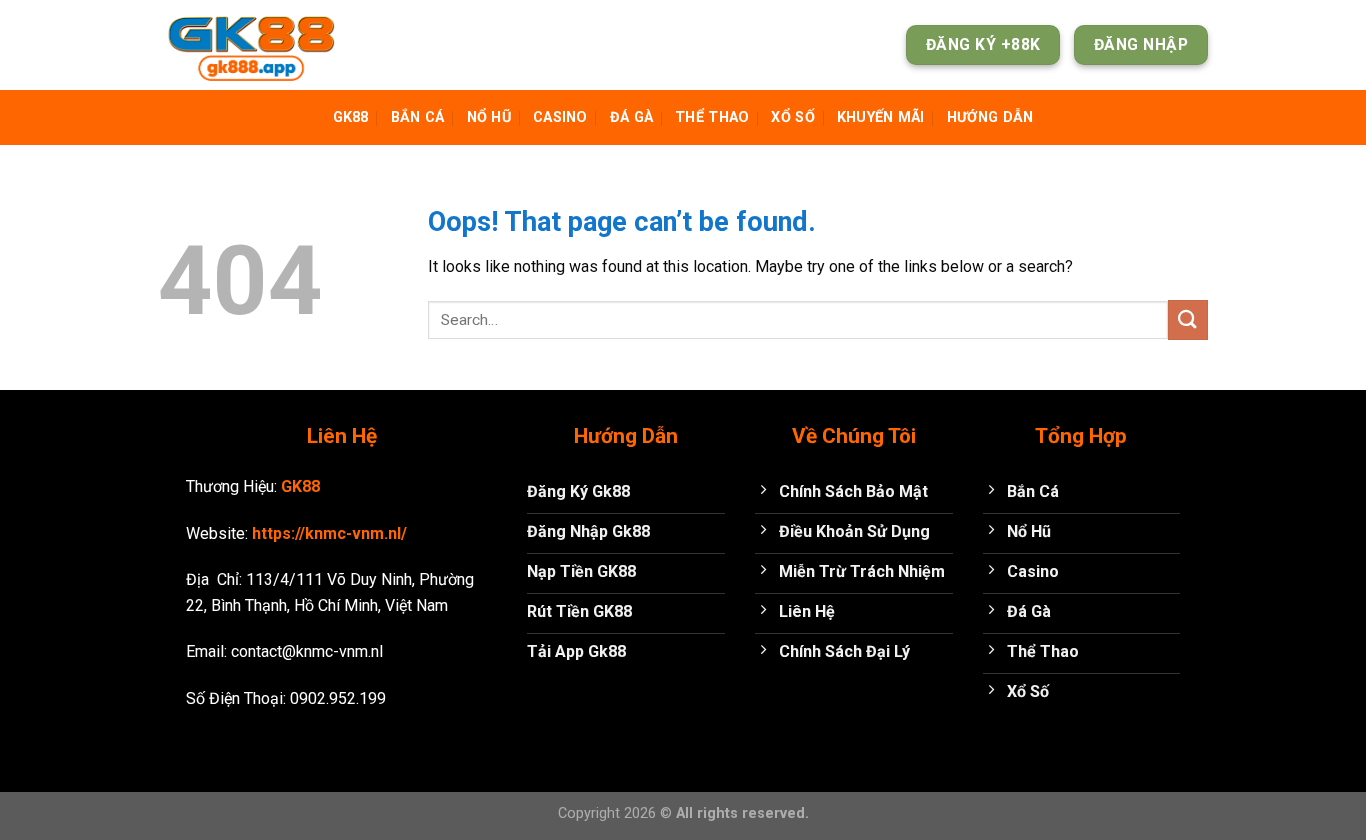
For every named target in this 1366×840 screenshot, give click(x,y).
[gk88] (258, 45)
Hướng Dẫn (990, 117)
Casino (560, 117)
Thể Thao (712, 117)
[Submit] (1188, 319)
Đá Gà (631, 117)
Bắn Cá (418, 117)
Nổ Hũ (489, 117)
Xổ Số (792, 117)
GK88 (351, 117)
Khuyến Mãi (881, 117)
